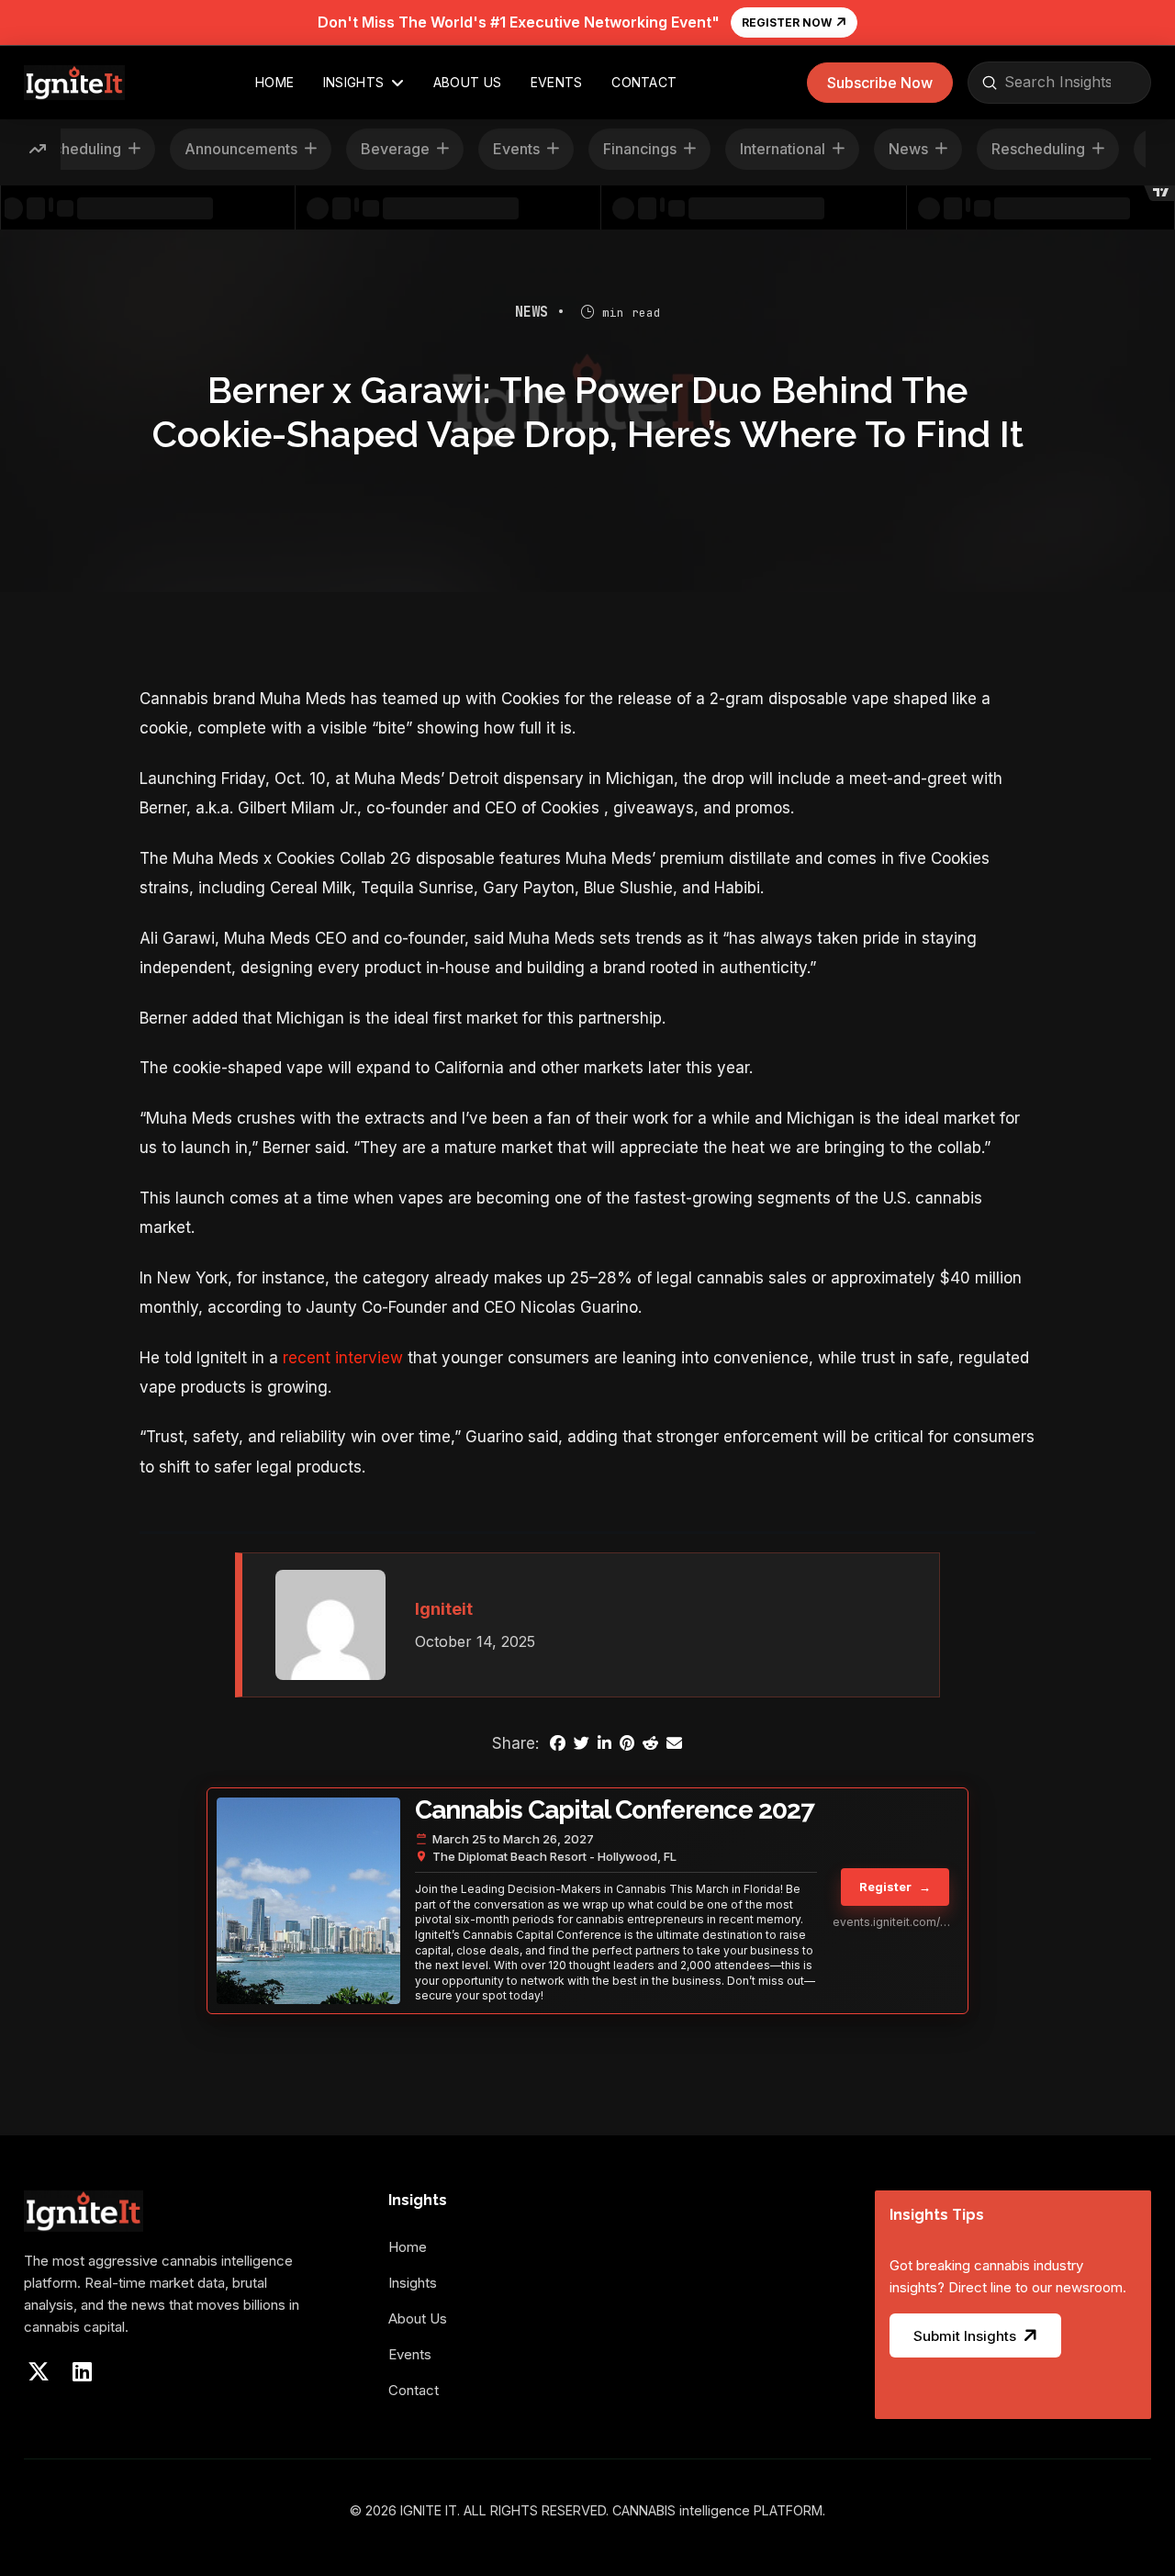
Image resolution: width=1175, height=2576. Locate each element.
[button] (880, 83)
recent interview (343, 1358)
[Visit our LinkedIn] (83, 2371)
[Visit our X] (39, 2371)
